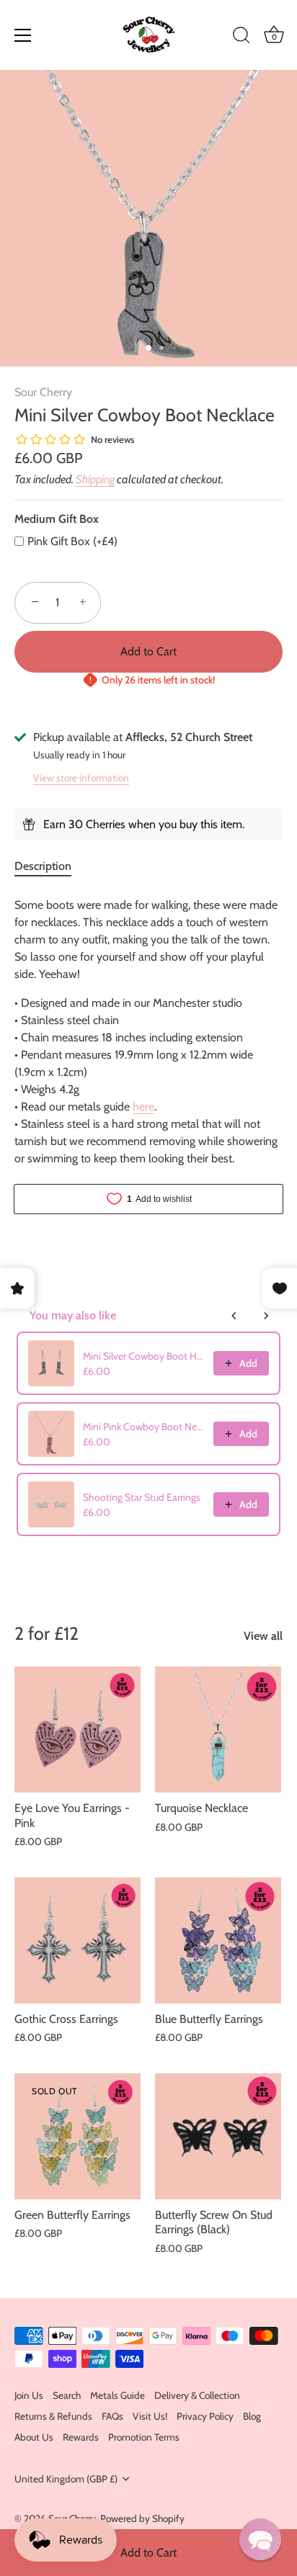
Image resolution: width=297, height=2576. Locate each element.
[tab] (50, 866)
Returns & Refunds (53, 2416)
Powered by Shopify (142, 2518)
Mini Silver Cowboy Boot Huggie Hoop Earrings (144, 1356)
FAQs (112, 2416)
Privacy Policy (205, 2416)
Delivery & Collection (197, 2395)
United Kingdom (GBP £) (66, 2479)
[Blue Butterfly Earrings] (218, 1940)
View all (263, 1636)
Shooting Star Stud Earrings (142, 1497)
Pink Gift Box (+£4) (72, 541)
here (143, 1107)
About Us (34, 2437)
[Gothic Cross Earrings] (77, 1940)
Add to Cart (148, 2553)
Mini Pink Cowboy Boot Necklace (144, 1427)
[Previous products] (234, 1316)
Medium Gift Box (57, 519)
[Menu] (23, 35)
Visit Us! (150, 2416)
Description (43, 866)
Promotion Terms (144, 2437)
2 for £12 (46, 1633)
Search (67, 2395)
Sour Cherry (43, 392)
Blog (252, 2416)
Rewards (81, 2437)
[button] (260, 2539)
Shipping (95, 479)
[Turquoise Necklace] (218, 1729)
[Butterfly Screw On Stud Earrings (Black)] (218, 2136)
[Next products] (266, 1316)
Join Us (29, 2395)
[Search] (241, 37)
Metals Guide (118, 2395)
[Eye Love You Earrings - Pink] (77, 1729)
